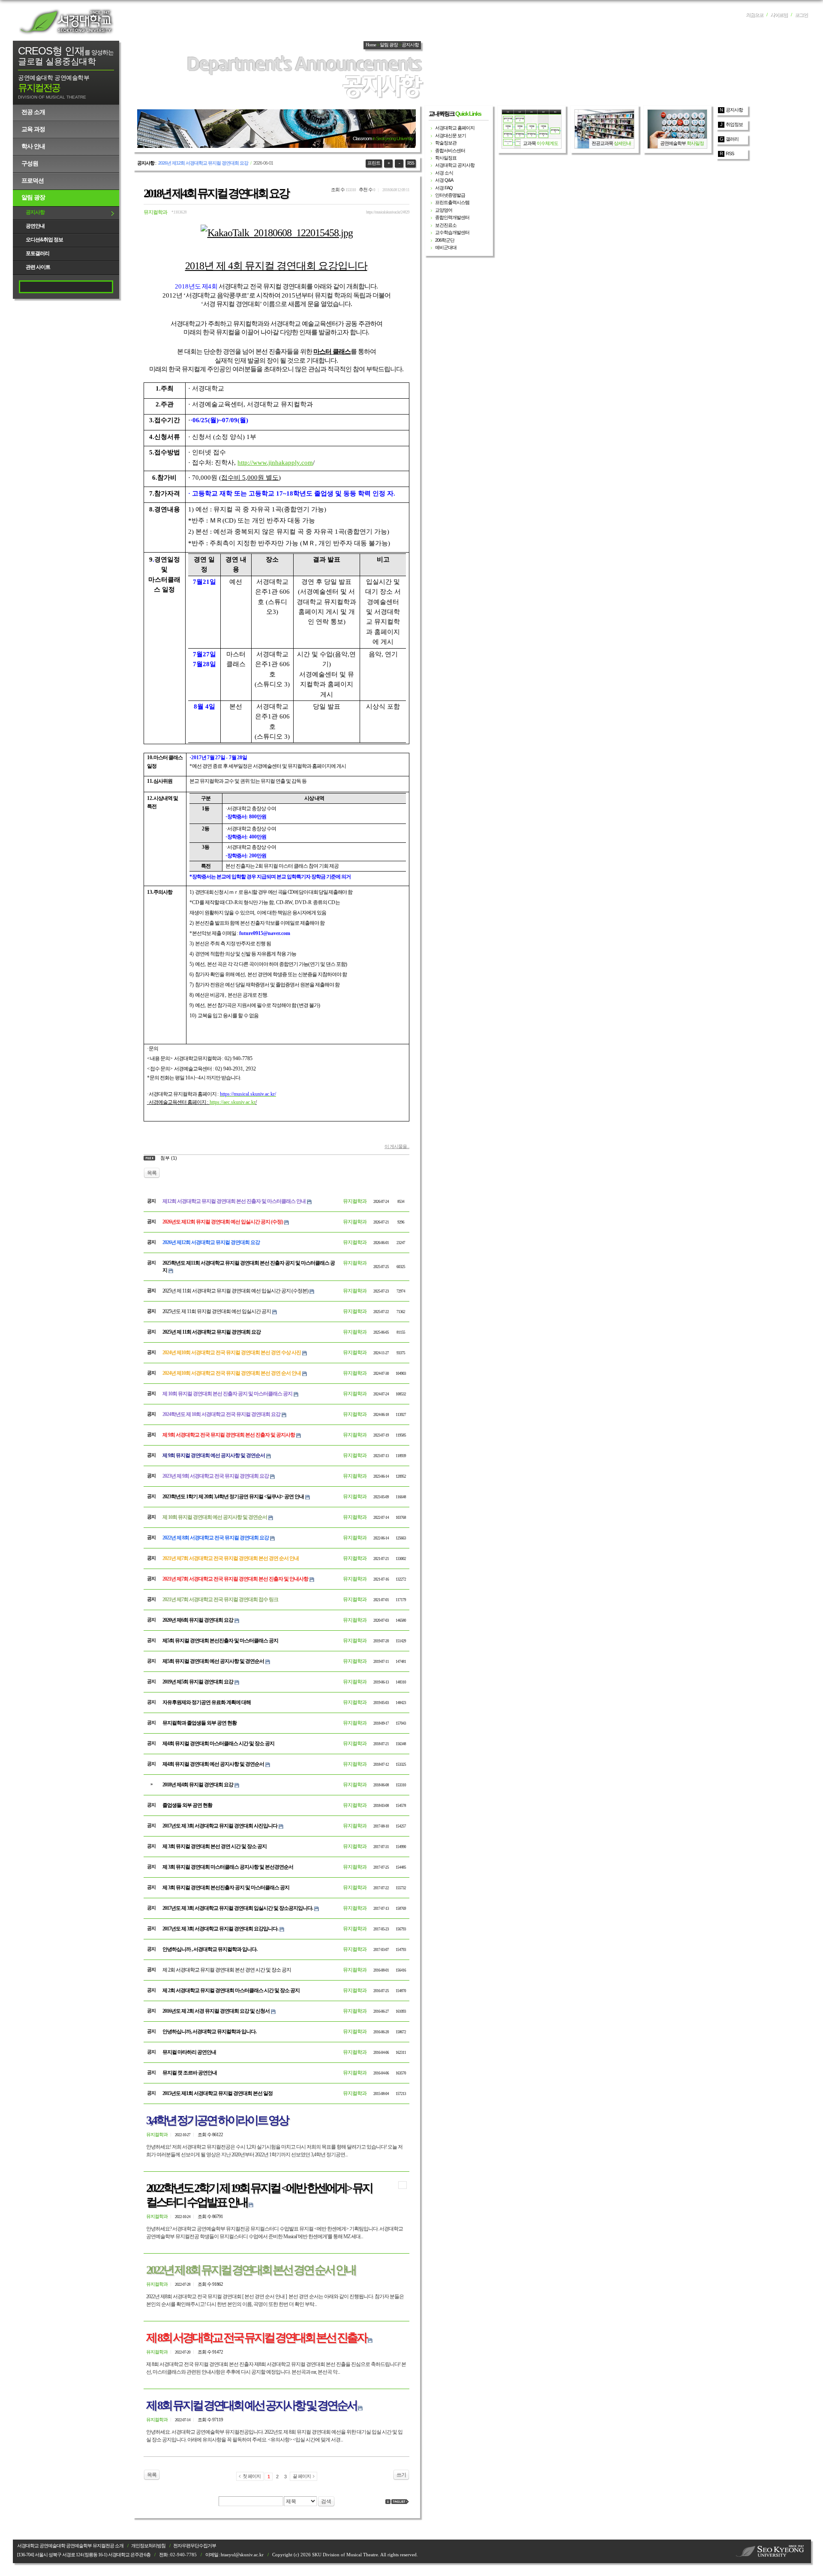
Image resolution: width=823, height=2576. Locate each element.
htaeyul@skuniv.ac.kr (242, 2555)
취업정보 (734, 124)
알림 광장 (33, 197)
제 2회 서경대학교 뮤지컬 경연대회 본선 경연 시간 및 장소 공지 (227, 1970)
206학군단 (445, 240)
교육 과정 (33, 129)
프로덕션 (33, 180)
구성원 (30, 163)
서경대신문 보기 (451, 135)
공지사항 (35, 212)
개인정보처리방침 (148, 2546)
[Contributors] (388, 2502)
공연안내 (35, 226)
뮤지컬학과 (155, 212)
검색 (326, 2501)
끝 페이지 (302, 2476)
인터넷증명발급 (450, 195)
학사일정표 (446, 158)
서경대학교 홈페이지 (455, 128)
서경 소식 (444, 173)
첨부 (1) (169, 1158)
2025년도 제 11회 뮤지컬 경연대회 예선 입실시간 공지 (217, 1311)
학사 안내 (33, 146)
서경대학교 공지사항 (455, 165)
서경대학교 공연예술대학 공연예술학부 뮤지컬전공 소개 (70, 2546)
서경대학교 (66, 21)
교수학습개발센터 (452, 232)
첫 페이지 (252, 2476)
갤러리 (732, 139)
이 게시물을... (397, 1146)
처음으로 (754, 15)
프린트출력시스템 (452, 202)
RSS (411, 163)
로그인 (801, 15)
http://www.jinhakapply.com (275, 463)
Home (371, 45)
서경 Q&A (444, 180)
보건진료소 (446, 225)
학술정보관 (446, 143)
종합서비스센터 (450, 150)
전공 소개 (33, 112)
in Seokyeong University (393, 138)
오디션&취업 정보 (44, 240)
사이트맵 (779, 15)
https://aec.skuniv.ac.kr (233, 1102)
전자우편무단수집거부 (195, 2546)
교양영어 (444, 210)
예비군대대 (446, 247)
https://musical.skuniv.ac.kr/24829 (388, 212)
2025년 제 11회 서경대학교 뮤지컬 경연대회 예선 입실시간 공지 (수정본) (235, 1291)
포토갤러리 (38, 253)
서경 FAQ (444, 188)
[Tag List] (400, 2502)
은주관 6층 (140, 2555)
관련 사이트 (38, 267)
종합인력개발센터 (452, 217)
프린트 (374, 163)
